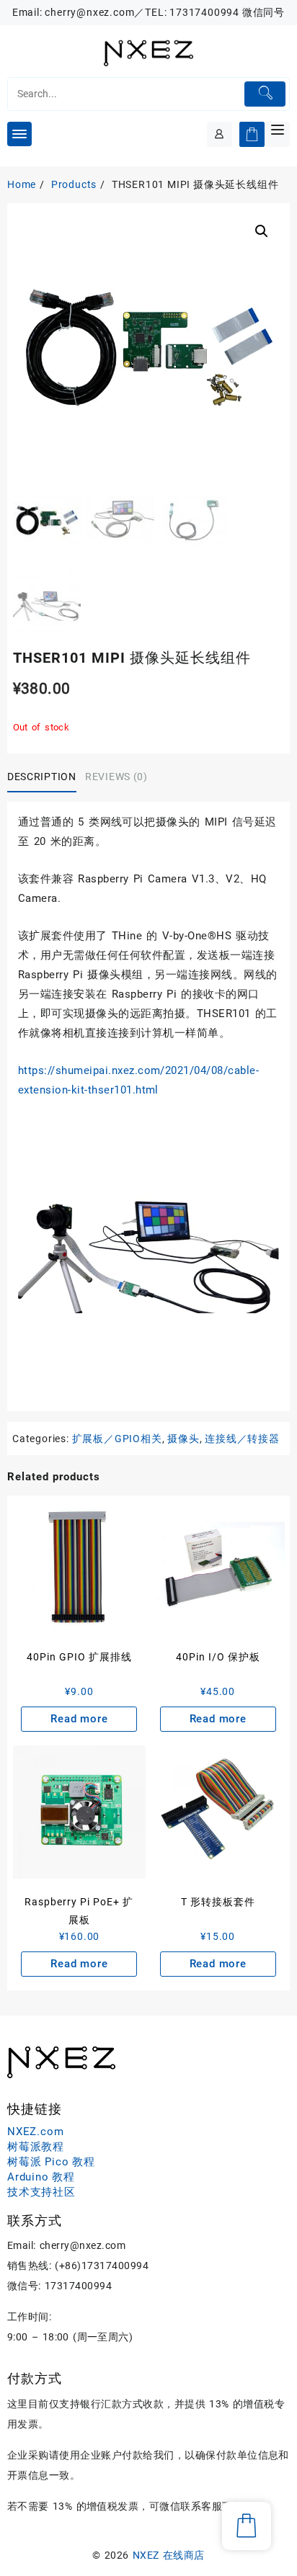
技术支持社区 (41, 2192)
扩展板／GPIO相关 (117, 1439)
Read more (79, 1719)
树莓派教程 (36, 2147)
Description (42, 777)
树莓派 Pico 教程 (51, 2162)
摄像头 (183, 1439)
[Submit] (265, 94)
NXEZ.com (35, 2132)
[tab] (44, 778)
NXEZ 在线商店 (169, 2555)
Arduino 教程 (41, 2177)
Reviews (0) (116, 777)
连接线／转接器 (242, 1439)
